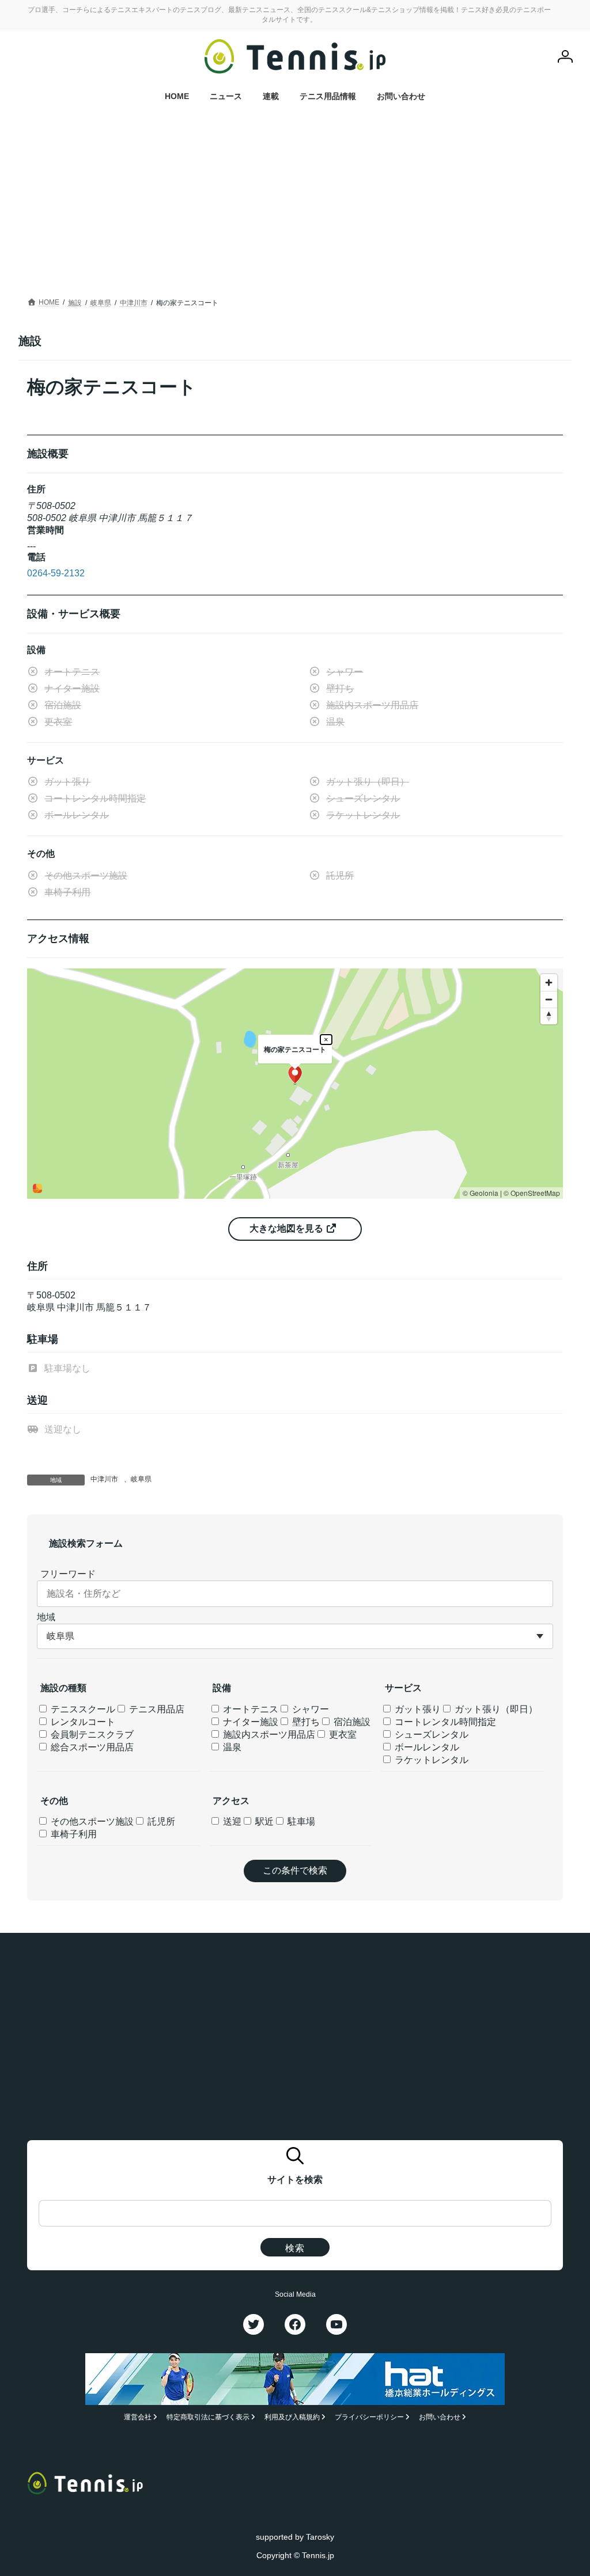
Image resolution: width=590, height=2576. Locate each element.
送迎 (231, 1821)
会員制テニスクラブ (91, 1735)
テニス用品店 (156, 1709)
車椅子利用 (73, 1834)
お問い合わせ (440, 2417)
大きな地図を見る (288, 1228)
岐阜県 (141, 1479)
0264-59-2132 (56, 573)
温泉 (231, 1747)
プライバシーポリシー (369, 2417)
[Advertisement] (295, 208)
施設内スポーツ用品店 (268, 1735)
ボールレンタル (426, 1747)
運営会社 (138, 2417)
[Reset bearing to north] (549, 1016)
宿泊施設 (351, 1722)
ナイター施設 (249, 1722)
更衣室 (342, 1735)
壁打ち (305, 1722)
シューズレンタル (430, 1735)
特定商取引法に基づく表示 (208, 2417)
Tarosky (320, 2537)
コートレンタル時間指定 (444, 1722)
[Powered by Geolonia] (37, 1188)
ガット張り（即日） (495, 1709)
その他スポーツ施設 (91, 1821)
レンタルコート (82, 1722)
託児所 (160, 1821)
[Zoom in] (549, 983)
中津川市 (104, 1479)
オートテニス (249, 1709)
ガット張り (417, 1709)
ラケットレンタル (430, 1760)
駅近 (263, 1821)
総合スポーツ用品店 (91, 1747)
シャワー (309, 1709)
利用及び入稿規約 (292, 2417)
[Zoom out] (549, 999)
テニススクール (82, 1709)
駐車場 (300, 1821)
